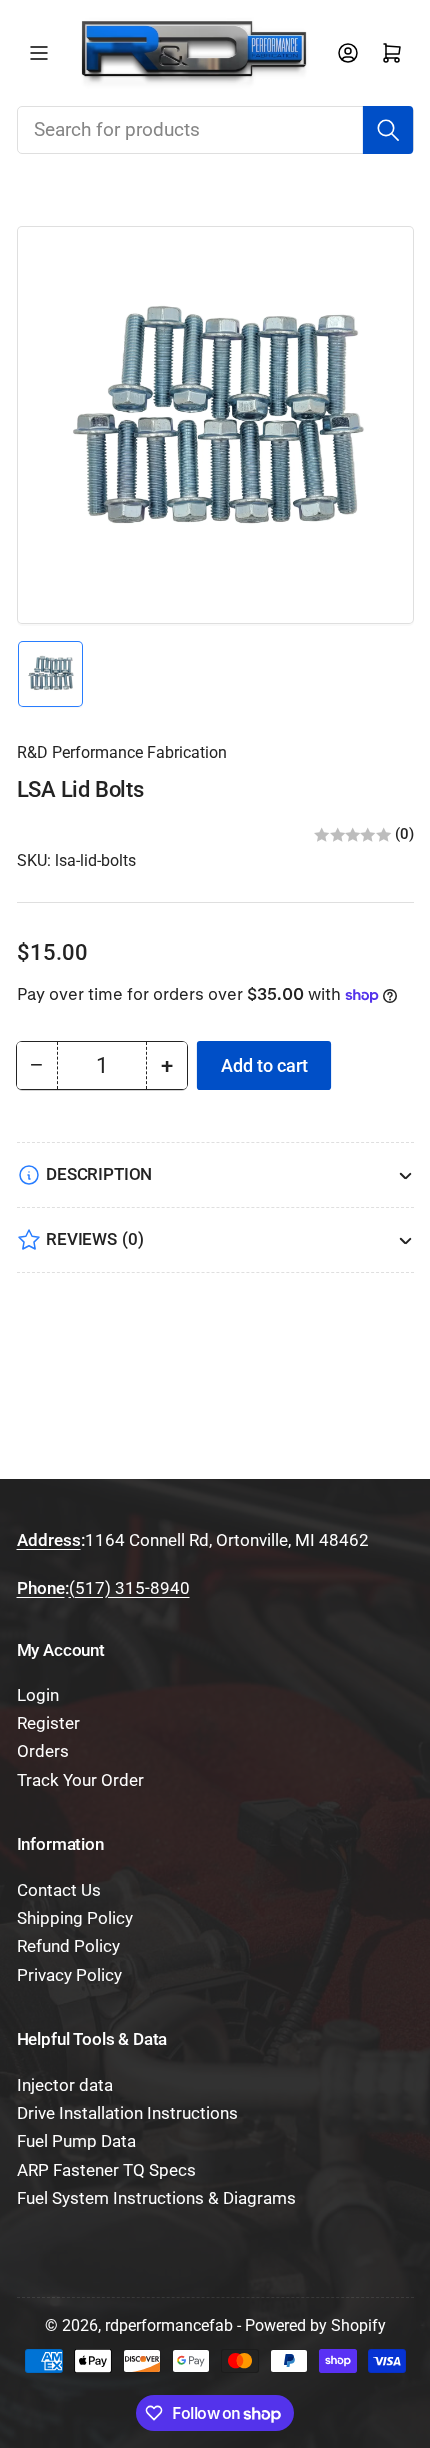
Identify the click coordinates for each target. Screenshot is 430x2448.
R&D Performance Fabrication (122, 752)
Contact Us (59, 1890)
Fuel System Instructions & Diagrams (156, 2198)
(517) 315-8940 (129, 1588)
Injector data (65, 2085)
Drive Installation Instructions (127, 2113)
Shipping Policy (75, 1918)
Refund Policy (68, 1946)
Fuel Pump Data (76, 2141)
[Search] (388, 130)
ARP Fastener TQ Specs (106, 2170)
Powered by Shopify (315, 2325)
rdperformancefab (169, 2325)
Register (48, 1723)
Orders (43, 1751)
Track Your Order (80, 1780)
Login (38, 1695)
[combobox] (215, 130)
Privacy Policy (69, 1975)
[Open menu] (39, 53)
